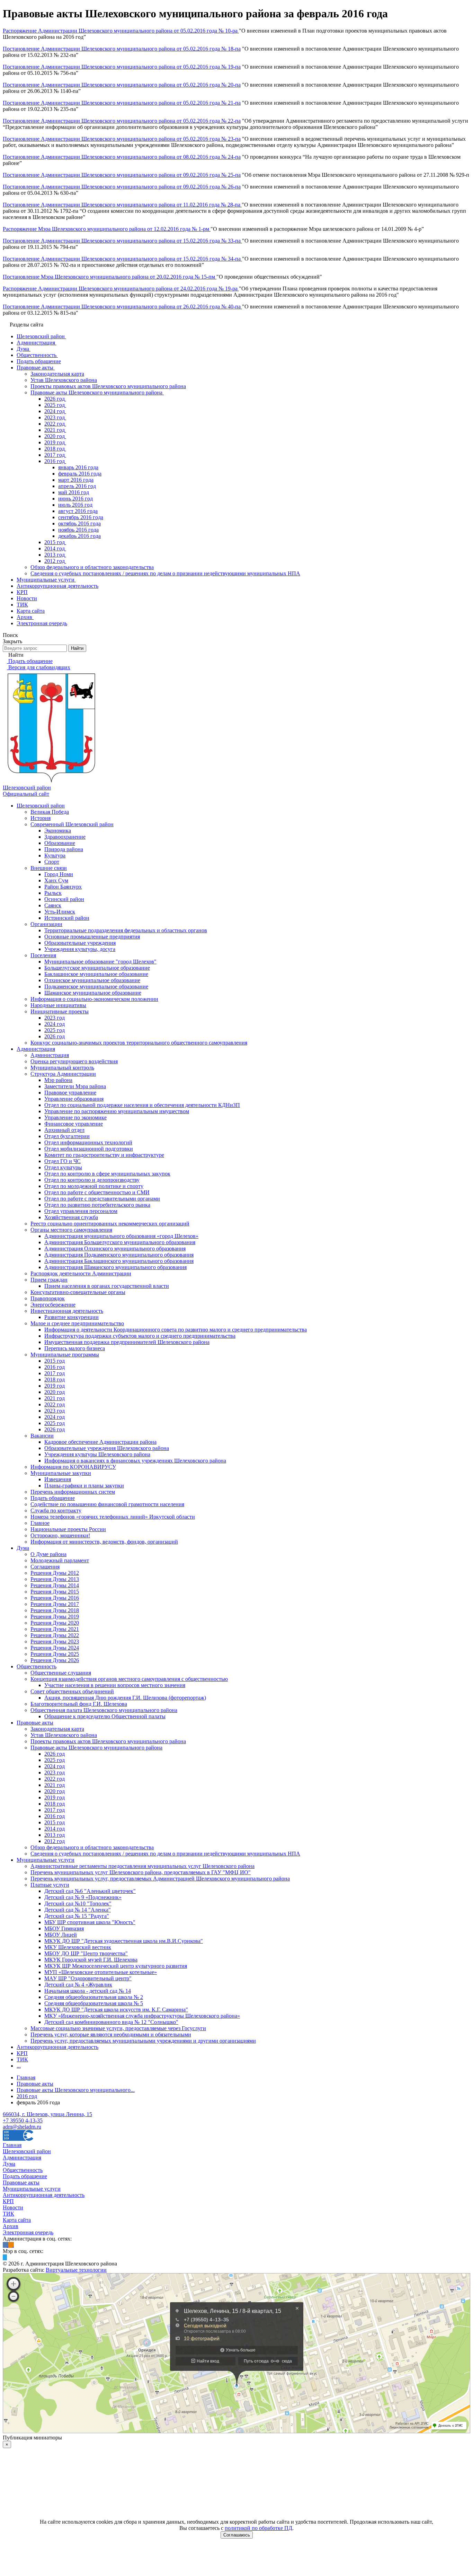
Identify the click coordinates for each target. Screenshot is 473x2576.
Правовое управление (70, 1093)
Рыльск (53, 893)
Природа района (64, 849)
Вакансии (42, 1436)
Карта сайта (17, 2220)
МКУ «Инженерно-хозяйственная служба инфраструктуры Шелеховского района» (142, 2016)
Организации (46, 924)
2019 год (55, 1386)
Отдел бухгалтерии (67, 1136)
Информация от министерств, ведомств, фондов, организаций (104, 1542)
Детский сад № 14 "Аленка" (78, 1910)
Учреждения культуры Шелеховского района (97, 1454)
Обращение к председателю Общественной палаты (105, 1716)
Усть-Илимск (60, 912)
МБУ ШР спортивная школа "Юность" (90, 1922)
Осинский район (64, 899)
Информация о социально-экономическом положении (94, 999)
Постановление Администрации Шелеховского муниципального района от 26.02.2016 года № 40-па (122, 307)
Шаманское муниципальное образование (93, 993)
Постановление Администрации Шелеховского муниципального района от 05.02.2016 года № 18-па (122, 49)
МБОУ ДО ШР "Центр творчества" (86, 1953)
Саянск (53, 905)
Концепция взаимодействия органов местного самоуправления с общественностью (129, 1679)
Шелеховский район (41, 806)
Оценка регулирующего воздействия (74, 1061)
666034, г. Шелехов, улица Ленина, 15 (47, 2114)
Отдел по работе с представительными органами (102, 1199)
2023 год (55, 1018)
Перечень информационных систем (73, 1492)
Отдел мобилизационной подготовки (89, 1149)
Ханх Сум (56, 880)
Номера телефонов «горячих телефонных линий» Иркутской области (113, 1517)
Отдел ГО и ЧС (63, 1161)
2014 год (55, 1829)
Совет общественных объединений (72, 1691)
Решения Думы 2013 (55, 1579)
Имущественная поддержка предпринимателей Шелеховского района (127, 1342)
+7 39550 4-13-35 (23, 2120)
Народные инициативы (58, 1005)
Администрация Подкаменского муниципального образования (119, 1255)
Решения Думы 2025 (55, 1654)
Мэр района (58, 1080)
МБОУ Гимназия (64, 1928)
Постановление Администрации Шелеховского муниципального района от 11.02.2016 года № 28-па (122, 205)
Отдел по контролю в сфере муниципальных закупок (107, 1174)
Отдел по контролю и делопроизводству (92, 1180)
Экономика (58, 831)
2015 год (55, 1361)
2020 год (55, 1392)
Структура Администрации (63, 1074)
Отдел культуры (63, 1167)
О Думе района (48, 1554)
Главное (40, 1523)
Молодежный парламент (60, 1560)
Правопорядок (48, 1298)
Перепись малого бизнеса (75, 1348)
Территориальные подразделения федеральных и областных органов (126, 930)
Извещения (58, 1479)
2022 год (55, 1404)
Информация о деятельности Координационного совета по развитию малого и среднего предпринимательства (176, 1330)
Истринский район (67, 918)
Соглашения (45, 1567)
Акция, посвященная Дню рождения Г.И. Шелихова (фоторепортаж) (125, 1698)
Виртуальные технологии (76, 2270)
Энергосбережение (53, 1305)
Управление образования (74, 1099)
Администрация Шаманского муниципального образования (115, 1267)
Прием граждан (49, 1280)
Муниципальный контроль (62, 1068)
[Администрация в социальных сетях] (6, 2245)
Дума (23, 1548)
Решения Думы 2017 (55, 1604)
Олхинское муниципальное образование (92, 980)
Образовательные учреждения (80, 943)
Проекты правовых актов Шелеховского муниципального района (108, 1741)
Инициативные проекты (60, 1011)
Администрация (36, 1049)
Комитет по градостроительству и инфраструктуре (104, 1155)
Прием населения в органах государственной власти (107, 1286)
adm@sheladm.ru (22, 2127)
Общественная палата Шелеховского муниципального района (104, 1710)
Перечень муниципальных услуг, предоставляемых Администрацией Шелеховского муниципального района (160, 1879)
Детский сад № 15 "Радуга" (77, 1916)
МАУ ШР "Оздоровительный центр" (88, 1978)
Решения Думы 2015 (55, 1592)
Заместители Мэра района (75, 1086)
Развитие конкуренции (72, 1317)
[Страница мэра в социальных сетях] (5, 2257)
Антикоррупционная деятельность (57, 2047)
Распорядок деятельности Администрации (81, 1273)
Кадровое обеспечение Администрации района (100, 1442)
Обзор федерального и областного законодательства (92, 1847)
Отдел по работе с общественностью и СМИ (97, 1192)
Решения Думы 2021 (55, 1629)
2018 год (55, 1379)
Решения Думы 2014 (55, 1585)
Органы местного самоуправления (71, 1230)
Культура (55, 855)
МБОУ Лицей (61, 1935)
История (41, 818)
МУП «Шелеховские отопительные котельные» (101, 1972)
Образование (60, 843)
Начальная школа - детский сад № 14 (88, 1991)
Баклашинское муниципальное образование (96, 974)
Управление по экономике (75, 1117)
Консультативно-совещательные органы (78, 1292)
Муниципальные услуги (46, 1860)
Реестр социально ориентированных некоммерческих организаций (110, 1224)
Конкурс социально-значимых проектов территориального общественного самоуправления (139, 1043)
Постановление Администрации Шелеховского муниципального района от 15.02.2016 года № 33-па (122, 241)
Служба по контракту (56, 1510)
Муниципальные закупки (61, 1473)
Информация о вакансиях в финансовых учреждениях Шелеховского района (135, 1461)
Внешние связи (49, 868)
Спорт (52, 862)
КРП (22, 2053)
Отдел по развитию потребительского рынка (97, 1205)
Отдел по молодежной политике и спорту (94, 1186)
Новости (13, 2207)
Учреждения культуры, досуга (80, 949)
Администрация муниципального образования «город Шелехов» (121, 1236)
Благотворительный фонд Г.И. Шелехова (79, 1704)
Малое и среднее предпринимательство (77, 1323)
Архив (11, 2226)
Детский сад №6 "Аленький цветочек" (90, 1891)
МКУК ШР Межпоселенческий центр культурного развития (116, 1966)
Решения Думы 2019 (55, 1617)
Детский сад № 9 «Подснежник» (83, 1897)
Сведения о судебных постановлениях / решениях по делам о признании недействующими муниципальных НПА (165, 1854)
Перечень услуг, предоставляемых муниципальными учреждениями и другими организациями (143, 2041)
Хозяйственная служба (71, 1217)
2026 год (55, 1036)
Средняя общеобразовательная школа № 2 (94, 1997)
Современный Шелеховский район (72, 824)
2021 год (55, 1398)
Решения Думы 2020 (55, 1623)
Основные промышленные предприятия (92, 937)
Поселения (43, 955)
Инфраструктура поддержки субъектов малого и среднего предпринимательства (140, 1336)
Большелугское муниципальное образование (97, 968)
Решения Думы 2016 (55, 1598)
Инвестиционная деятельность (67, 1311)
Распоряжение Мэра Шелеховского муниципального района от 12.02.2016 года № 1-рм (107, 229)
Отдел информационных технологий (88, 1142)
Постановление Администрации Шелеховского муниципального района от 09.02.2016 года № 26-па (122, 187)
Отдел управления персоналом (81, 1211)
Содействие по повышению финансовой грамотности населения (107, 1504)
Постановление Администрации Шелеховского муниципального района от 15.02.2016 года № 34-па (122, 259)
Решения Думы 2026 (55, 1660)
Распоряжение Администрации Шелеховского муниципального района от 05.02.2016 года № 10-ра (121, 31)
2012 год (55, 1841)
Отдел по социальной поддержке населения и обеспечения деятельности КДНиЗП (142, 1105)
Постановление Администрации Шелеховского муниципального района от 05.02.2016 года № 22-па (122, 121)
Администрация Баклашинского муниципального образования (119, 1261)
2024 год (55, 1024)
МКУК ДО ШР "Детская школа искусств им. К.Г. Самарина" (116, 2010)
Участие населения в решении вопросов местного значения (115, 1685)
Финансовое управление (74, 1124)
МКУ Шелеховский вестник (78, 1947)
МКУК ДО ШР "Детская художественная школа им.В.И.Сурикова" (124, 1941)
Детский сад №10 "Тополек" (78, 1903)
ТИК (22, 2059)
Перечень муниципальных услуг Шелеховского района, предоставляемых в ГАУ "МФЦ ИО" (141, 1872)
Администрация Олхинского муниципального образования (115, 1248)
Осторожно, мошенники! (60, 1535)
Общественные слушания (61, 1673)
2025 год (55, 1030)
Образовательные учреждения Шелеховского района (107, 1448)
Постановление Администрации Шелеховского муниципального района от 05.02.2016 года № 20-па (122, 85)
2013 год (55, 1835)
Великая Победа (50, 812)
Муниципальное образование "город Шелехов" (100, 962)
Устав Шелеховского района (64, 1735)
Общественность (37, 1666)
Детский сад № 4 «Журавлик (78, 1985)
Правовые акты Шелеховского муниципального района (96, 1748)
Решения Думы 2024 (55, 1648)
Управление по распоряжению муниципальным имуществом (117, 1111)
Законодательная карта (57, 1729)
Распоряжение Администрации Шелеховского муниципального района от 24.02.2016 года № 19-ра (121, 289)
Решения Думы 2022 (55, 1635)
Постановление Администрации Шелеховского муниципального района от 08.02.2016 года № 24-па (122, 157)
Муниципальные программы (65, 1355)
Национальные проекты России (68, 1529)
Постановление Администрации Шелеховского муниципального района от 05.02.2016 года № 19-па (122, 67)
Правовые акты (35, 1723)
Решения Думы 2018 (55, 1610)
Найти (77, 648)
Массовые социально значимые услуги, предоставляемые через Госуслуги (118, 2028)
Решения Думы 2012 (55, 1573)
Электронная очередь (28, 2232)
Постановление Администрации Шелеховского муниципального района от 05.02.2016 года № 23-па (122, 139)
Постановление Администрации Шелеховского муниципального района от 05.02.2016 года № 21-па (122, 103)
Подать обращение (53, 1498)
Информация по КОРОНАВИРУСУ (73, 1467)
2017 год (55, 1373)
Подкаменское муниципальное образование (96, 986)
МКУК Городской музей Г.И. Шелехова (91, 1960)
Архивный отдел (64, 1130)
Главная (12, 2145)
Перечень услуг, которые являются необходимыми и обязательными (111, 2034)
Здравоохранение (65, 837)
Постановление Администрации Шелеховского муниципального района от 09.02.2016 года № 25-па (122, 175)
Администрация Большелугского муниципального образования (120, 1242)
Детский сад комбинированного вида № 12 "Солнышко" (111, 2022)
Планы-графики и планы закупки (84, 1486)
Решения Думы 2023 (55, 1641)
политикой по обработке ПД (258, 2528)
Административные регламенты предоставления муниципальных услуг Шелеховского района (142, 1866)
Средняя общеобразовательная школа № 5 (94, 2003)
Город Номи (59, 874)
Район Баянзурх (63, 887)
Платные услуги (50, 1885)
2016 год (55, 1367)
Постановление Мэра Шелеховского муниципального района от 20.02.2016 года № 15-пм (110, 277)
